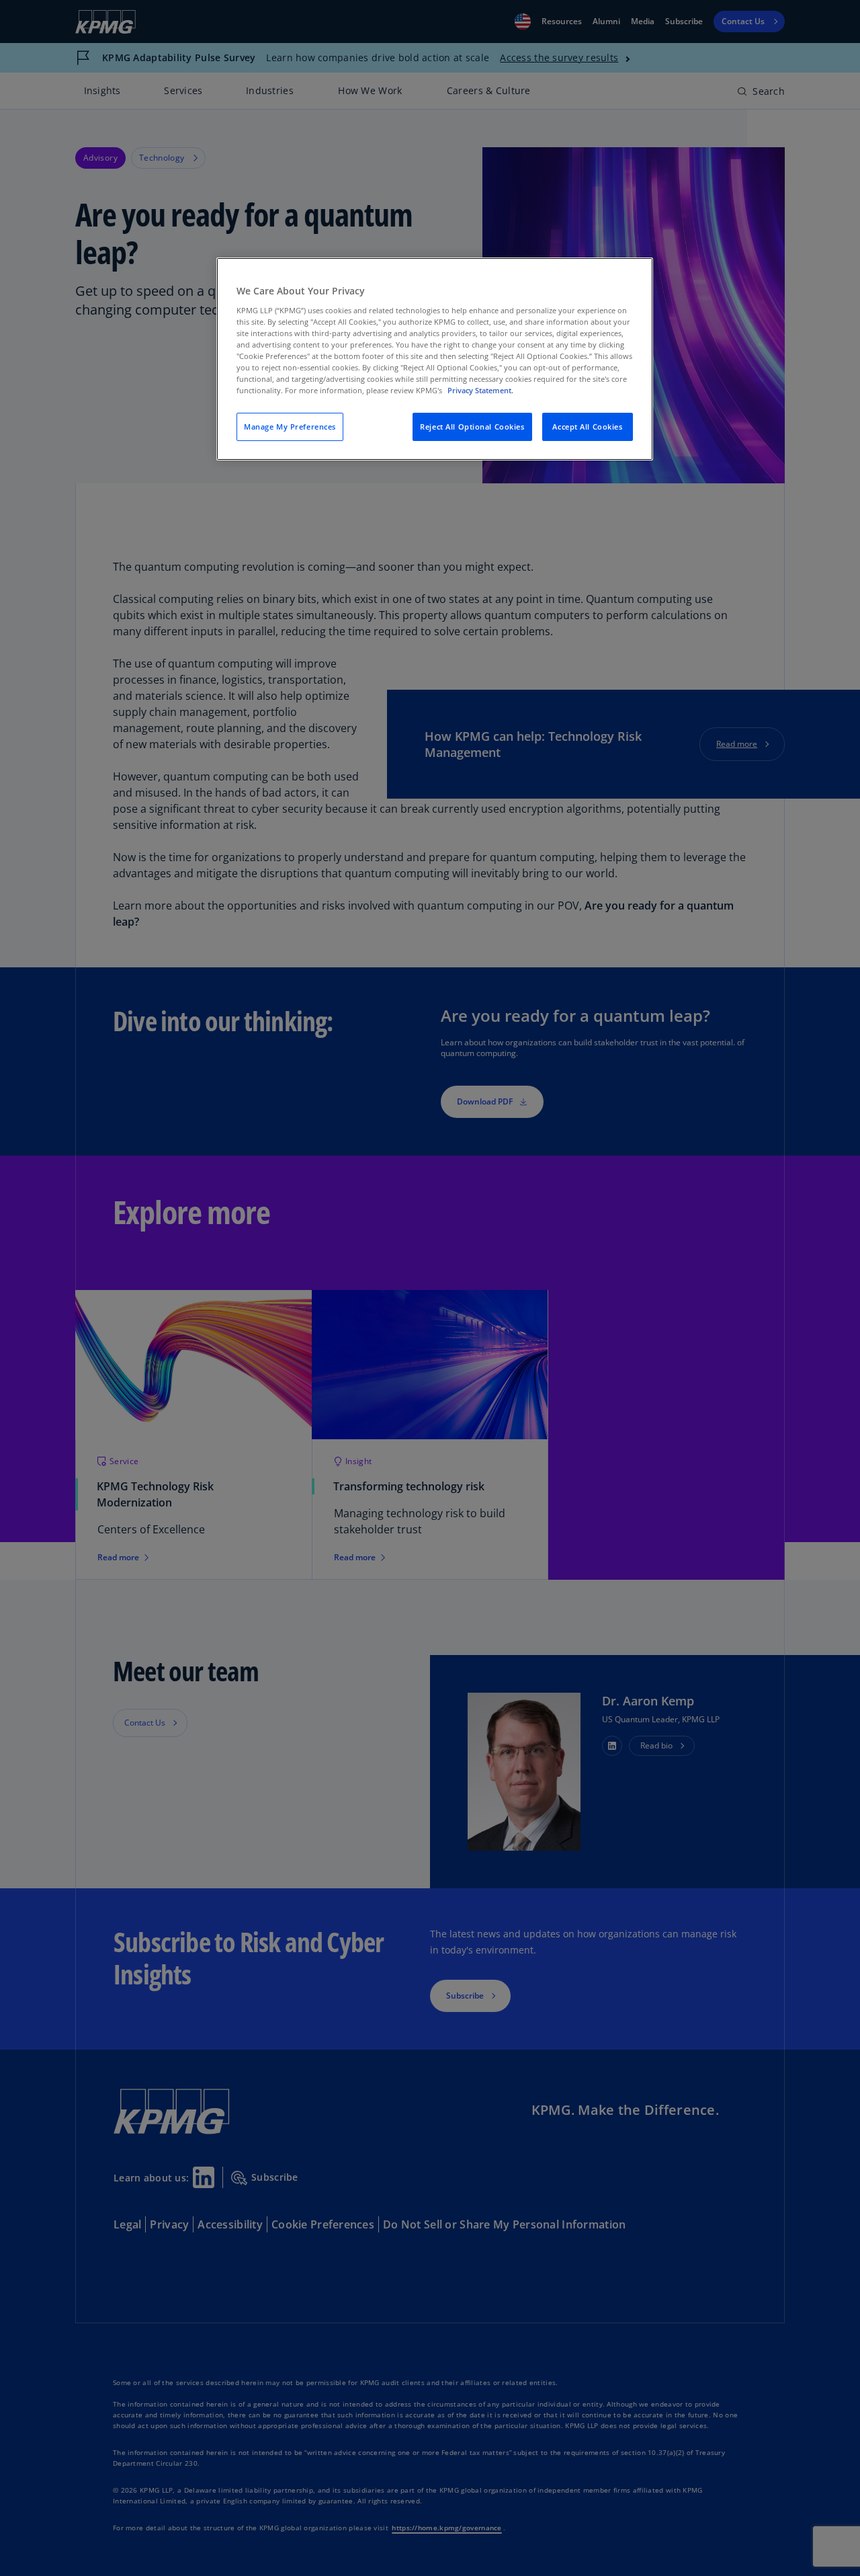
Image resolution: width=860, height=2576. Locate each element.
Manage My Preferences (290, 427)
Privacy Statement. (480, 390)
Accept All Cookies (587, 427)
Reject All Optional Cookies (472, 427)
